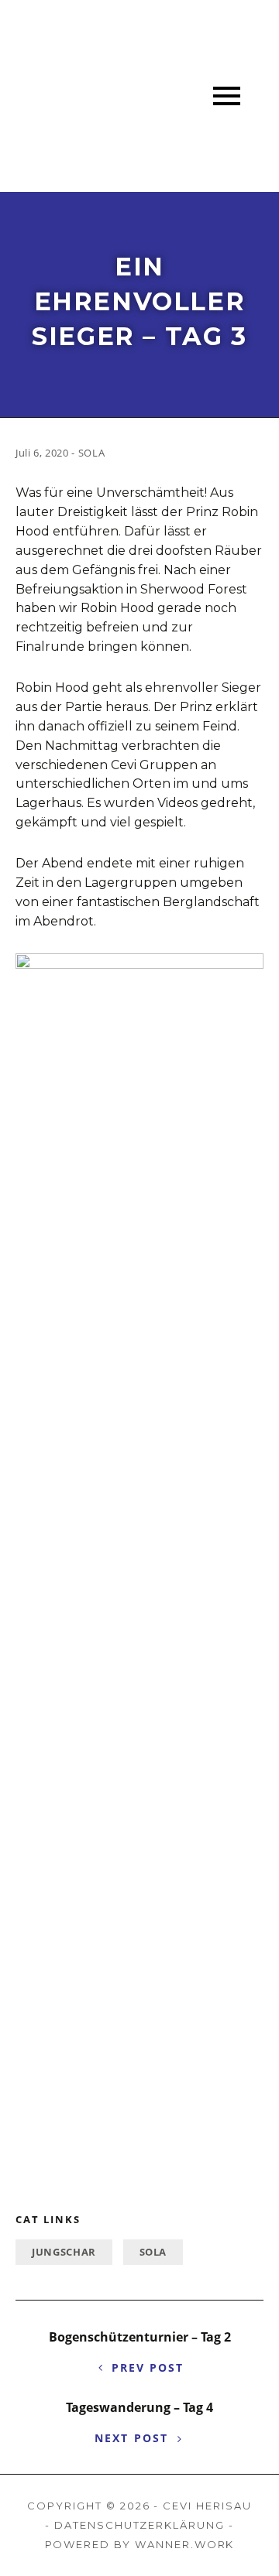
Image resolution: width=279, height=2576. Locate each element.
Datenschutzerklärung (139, 2525)
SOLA (153, 2252)
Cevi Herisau (207, 2506)
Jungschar (64, 2252)
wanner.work (184, 2544)
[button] (227, 96)
